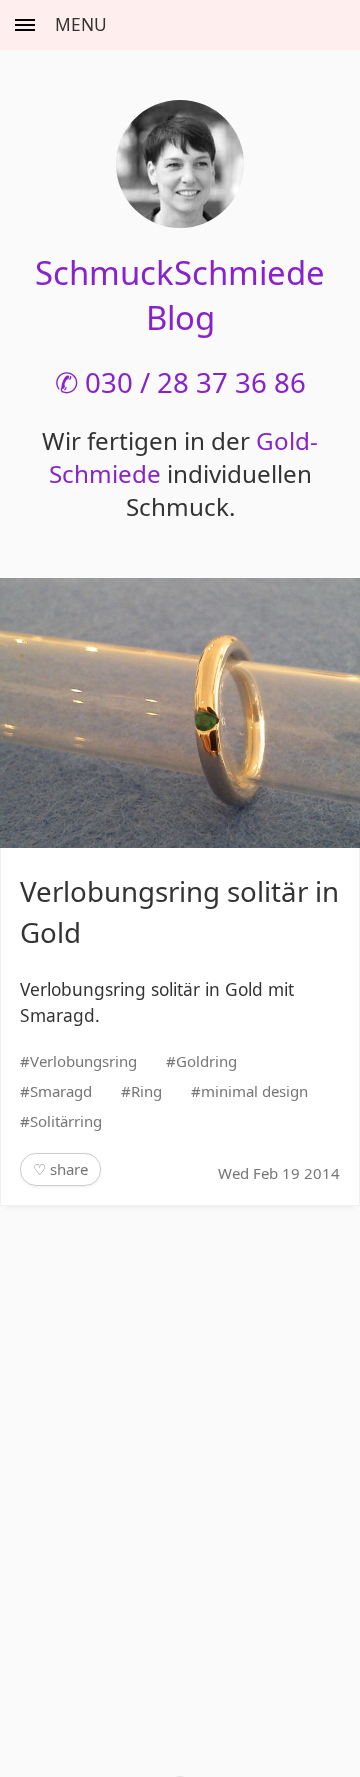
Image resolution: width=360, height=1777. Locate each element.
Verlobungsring (83, 1061)
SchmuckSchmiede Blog (180, 295)
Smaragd (61, 1091)
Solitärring (66, 1121)
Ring (146, 1091)
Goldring (206, 1061)
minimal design (254, 1091)
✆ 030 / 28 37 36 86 (180, 382)
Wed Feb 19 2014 (279, 1173)
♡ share (60, 1169)
